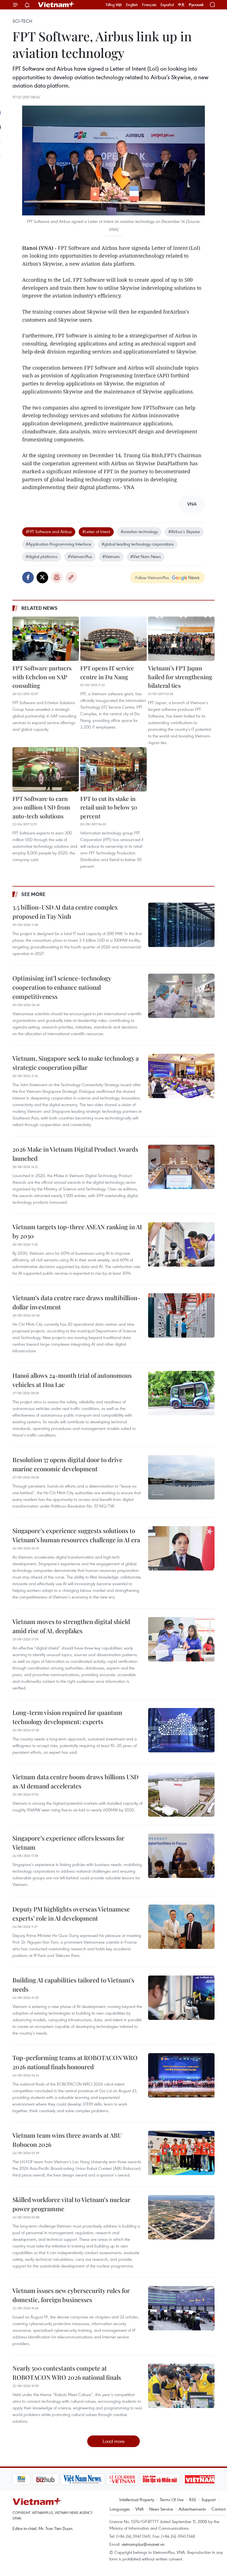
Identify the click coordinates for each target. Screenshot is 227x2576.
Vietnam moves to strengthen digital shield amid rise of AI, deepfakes (71, 1626)
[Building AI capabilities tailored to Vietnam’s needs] (181, 1998)
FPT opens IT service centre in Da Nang (107, 672)
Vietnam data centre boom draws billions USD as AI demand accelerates (75, 1781)
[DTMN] (140, 2479)
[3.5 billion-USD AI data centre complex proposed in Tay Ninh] (181, 925)
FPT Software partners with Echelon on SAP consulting (42, 677)
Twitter (42, 577)
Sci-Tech (22, 21)
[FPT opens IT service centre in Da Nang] (114, 639)
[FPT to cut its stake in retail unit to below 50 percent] (114, 769)
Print (57, 577)
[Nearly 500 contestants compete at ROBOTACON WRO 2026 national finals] (181, 2386)
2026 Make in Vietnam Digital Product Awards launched (75, 1154)
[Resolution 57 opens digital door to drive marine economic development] (181, 1477)
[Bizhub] (26, 2479)
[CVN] (103, 2479)
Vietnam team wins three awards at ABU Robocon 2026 (67, 2140)
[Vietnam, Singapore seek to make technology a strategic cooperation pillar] (181, 1076)
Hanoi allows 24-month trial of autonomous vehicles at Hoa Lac (72, 1380)
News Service (161, 2509)
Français (149, 5)
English (132, 5)
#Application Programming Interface (58, 544)
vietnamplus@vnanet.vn (143, 2544)
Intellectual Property (137, 2499)
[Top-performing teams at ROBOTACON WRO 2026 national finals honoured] (181, 2075)
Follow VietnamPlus (152, 577)
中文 (181, 5)
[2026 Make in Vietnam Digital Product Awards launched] (181, 1167)
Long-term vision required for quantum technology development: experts (67, 1717)
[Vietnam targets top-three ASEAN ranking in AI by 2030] (181, 1244)
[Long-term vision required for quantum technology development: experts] (181, 1730)
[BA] (180, 2479)
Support (209, 2499)
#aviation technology (139, 531)
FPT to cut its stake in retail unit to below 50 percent (109, 807)
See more (33, 894)
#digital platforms (42, 556)
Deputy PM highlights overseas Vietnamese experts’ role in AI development (71, 1914)
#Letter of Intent (96, 531)
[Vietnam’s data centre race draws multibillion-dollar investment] (181, 1315)
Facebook (28, 577)
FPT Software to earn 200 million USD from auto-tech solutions (41, 807)
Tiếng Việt (114, 5)
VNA (140, 2509)
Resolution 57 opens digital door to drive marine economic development (67, 1464)
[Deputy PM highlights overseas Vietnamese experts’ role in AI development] (181, 1927)
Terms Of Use (172, 2499)
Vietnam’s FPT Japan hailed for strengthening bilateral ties (180, 677)
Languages (120, 2509)
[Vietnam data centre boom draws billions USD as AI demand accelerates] (181, 1794)
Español (167, 5)
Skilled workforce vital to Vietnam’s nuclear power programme (71, 2204)
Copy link (71, 577)
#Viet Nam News (146, 556)
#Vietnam (111, 556)
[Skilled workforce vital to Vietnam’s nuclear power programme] (181, 2217)
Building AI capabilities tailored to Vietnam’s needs (73, 1985)
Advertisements (192, 2509)
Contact (219, 2509)
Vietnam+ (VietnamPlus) (56, 5)
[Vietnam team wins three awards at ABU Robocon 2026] (181, 2153)
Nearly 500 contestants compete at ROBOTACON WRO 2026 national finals (67, 2373)
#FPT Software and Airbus (49, 531)
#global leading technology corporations (138, 544)
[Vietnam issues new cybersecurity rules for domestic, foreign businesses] (181, 2308)
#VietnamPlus (80, 556)
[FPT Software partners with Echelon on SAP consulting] (46, 639)
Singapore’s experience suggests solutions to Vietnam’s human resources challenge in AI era (76, 1535)
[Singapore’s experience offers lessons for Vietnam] (181, 1856)
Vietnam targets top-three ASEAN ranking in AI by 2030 (77, 1231)
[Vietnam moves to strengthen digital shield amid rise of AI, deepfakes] (181, 1639)
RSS (193, 2499)
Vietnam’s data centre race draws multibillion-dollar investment (76, 1302)
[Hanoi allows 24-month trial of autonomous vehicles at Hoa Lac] (181, 1393)
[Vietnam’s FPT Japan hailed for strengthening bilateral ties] (181, 639)
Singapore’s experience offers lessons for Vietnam (68, 1843)
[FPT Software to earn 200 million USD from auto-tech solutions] (46, 769)
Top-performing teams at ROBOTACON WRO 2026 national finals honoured (75, 2062)
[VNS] (63, 2479)
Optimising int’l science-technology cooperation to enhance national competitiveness (62, 987)
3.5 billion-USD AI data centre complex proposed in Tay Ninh (65, 912)
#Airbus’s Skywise (184, 531)
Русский (196, 5)
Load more (114, 2441)
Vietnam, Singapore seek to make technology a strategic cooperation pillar (76, 1063)
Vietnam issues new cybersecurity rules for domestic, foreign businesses (71, 2295)
